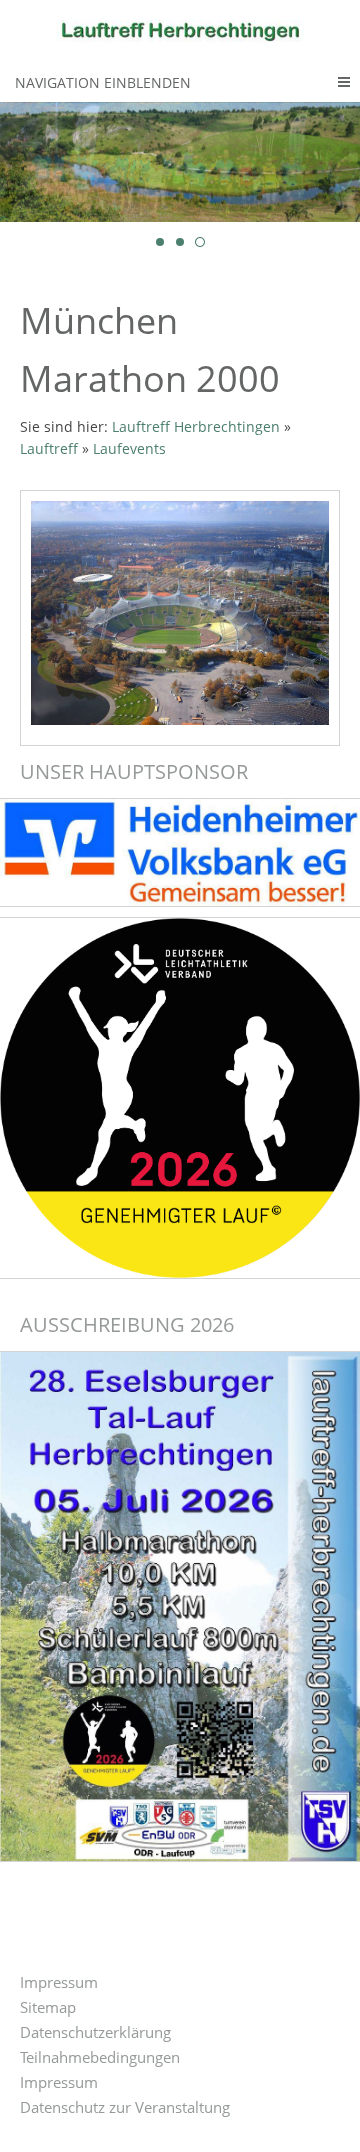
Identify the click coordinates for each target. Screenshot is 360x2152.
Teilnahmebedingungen (100, 2057)
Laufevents (129, 449)
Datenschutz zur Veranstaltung (125, 2107)
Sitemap (48, 2007)
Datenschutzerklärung (95, 2032)
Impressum (59, 1982)
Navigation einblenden (103, 82)
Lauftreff (49, 449)
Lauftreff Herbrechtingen (196, 427)
